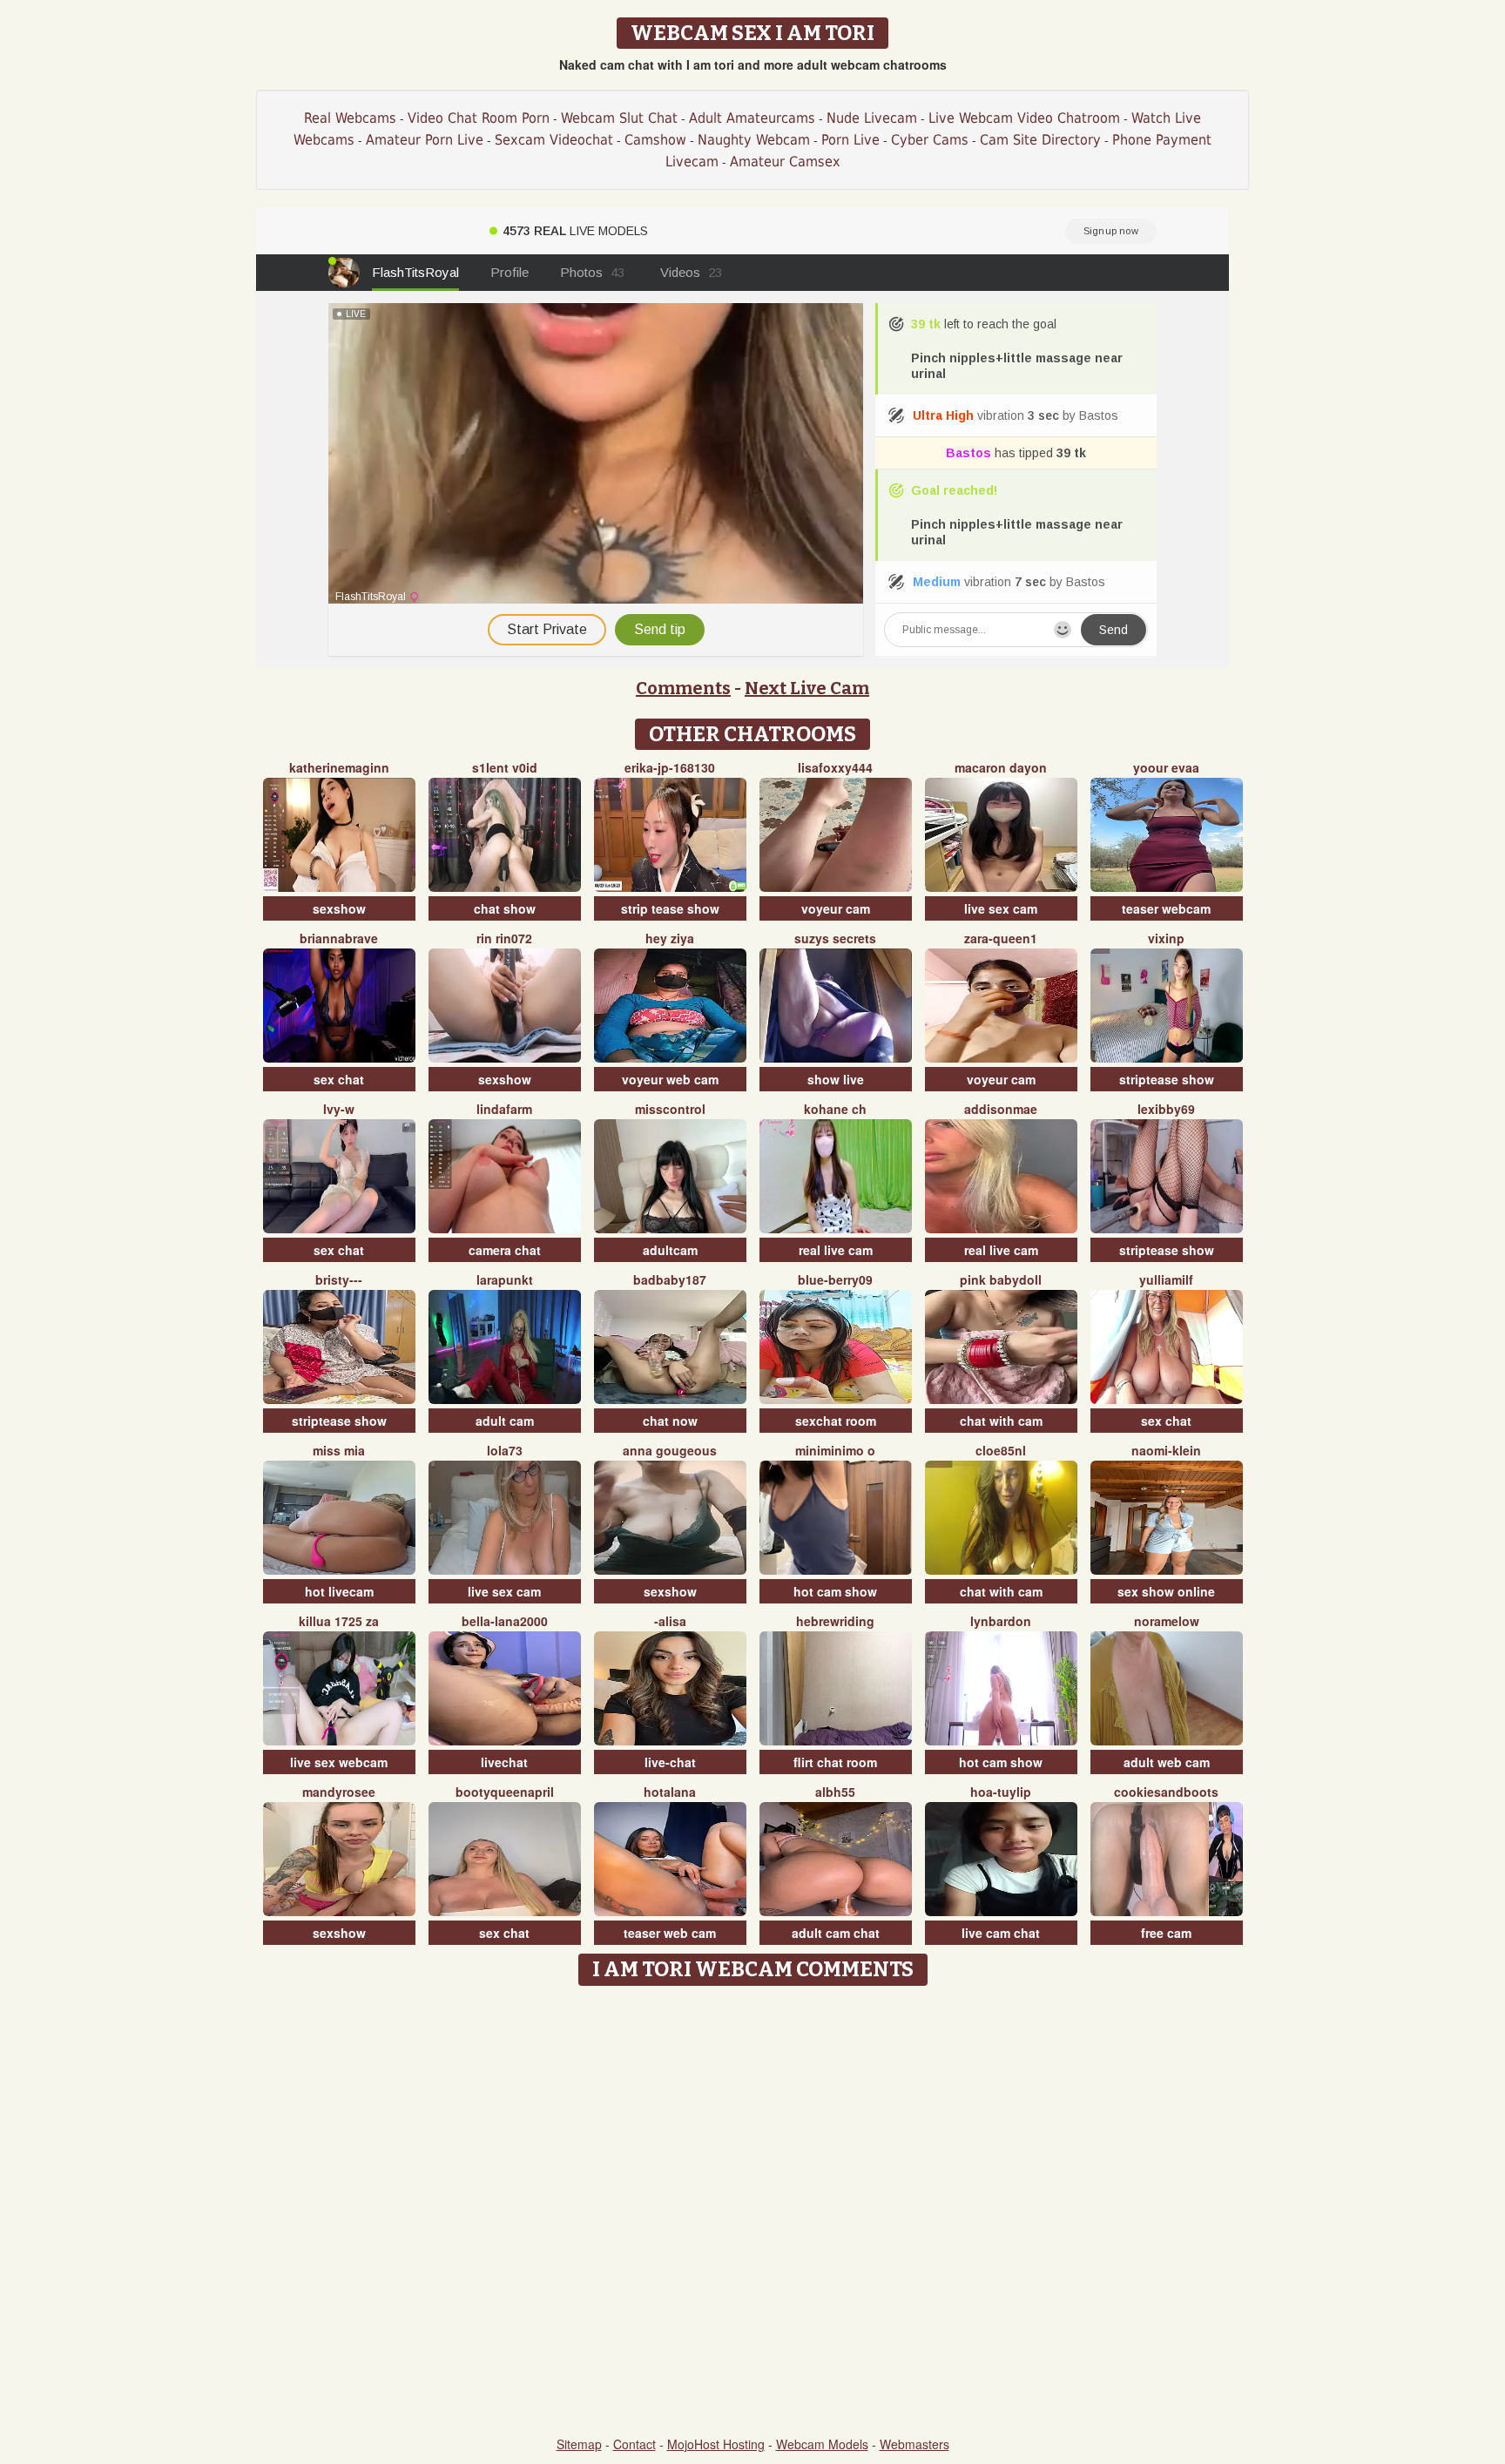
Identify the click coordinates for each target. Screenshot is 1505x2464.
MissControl (670, 1109)
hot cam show (835, 1591)
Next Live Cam (807, 688)
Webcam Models (822, 2444)
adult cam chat (836, 1933)
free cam (1166, 1933)
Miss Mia (339, 1450)
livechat (504, 1762)
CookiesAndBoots (1166, 1792)
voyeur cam (836, 908)
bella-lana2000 (505, 1621)
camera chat (505, 1250)
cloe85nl (1001, 1450)
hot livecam (339, 1591)
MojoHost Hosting (716, 2444)
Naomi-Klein (1166, 1450)
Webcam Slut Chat (619, 118)
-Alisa (670, 1621)
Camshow (655, 140)
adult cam (505, 1421)
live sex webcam (339, 1762)
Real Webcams (350, 118)
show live (836, 1079)
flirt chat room (835, 1762)
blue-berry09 (835, 1279)
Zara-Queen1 (1001, 938)
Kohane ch (835, 1109)
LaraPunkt (505, 1279)
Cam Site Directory (1040, 140)
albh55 (835, 1792)
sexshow (339, 908)
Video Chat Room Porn (479, 118)
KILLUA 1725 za (339, 1621)
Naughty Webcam (754, 140)
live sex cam (1001, 908)
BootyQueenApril (505, 1792)
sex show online (1166, 1591)
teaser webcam (1166, 908)
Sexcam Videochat (554, 140)
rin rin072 (504, 938)
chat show (505, 908)
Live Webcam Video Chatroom (1024, 118)
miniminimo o (835, 1450)
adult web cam (1167, 1762)
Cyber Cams (930, 140)
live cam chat (1001, 1933)
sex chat (339, 1079)
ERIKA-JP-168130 (670, 767)
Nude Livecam (872, 118)
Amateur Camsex (785, 162)
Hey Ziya (670, 938)
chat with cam (1001, 1421)
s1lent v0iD (505, 767)
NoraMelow (1167, 1621)
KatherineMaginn (339, 767)
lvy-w (339, 1109)
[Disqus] (753, 2212)
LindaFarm (504, 1109)
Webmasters (914, 2444)
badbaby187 (670, 1279)
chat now (670, 1421)
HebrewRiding (835, 1621)
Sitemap (579, 2444)
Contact (634, 2444)
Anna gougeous (670, 1450)
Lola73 (505, 1450)
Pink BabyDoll (1001, 1279)
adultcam (670, 1250)
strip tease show (670, 908)
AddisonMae (1001, 1109)
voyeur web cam (670, 1079)
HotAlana (670, 1792)
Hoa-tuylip (1001, 1792)
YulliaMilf (1166, 1279)
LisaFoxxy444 (835, 767)
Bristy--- (339, 1279)
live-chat (670, 1762)
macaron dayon (1001, 767)
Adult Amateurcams (752, 118)
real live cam (836, 1250)
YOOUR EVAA (1166, 767)
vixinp (1166, 938)
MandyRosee (339, 1792)
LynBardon (1001, 1621)
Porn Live (850, 140)
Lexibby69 (1166, 1109)
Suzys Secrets (835, 938)
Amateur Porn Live (425, 140)
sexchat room (836, 1421)
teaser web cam (670, 1933)
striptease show (1167, 1079)
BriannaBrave (339, 938)
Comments (683, 688)
